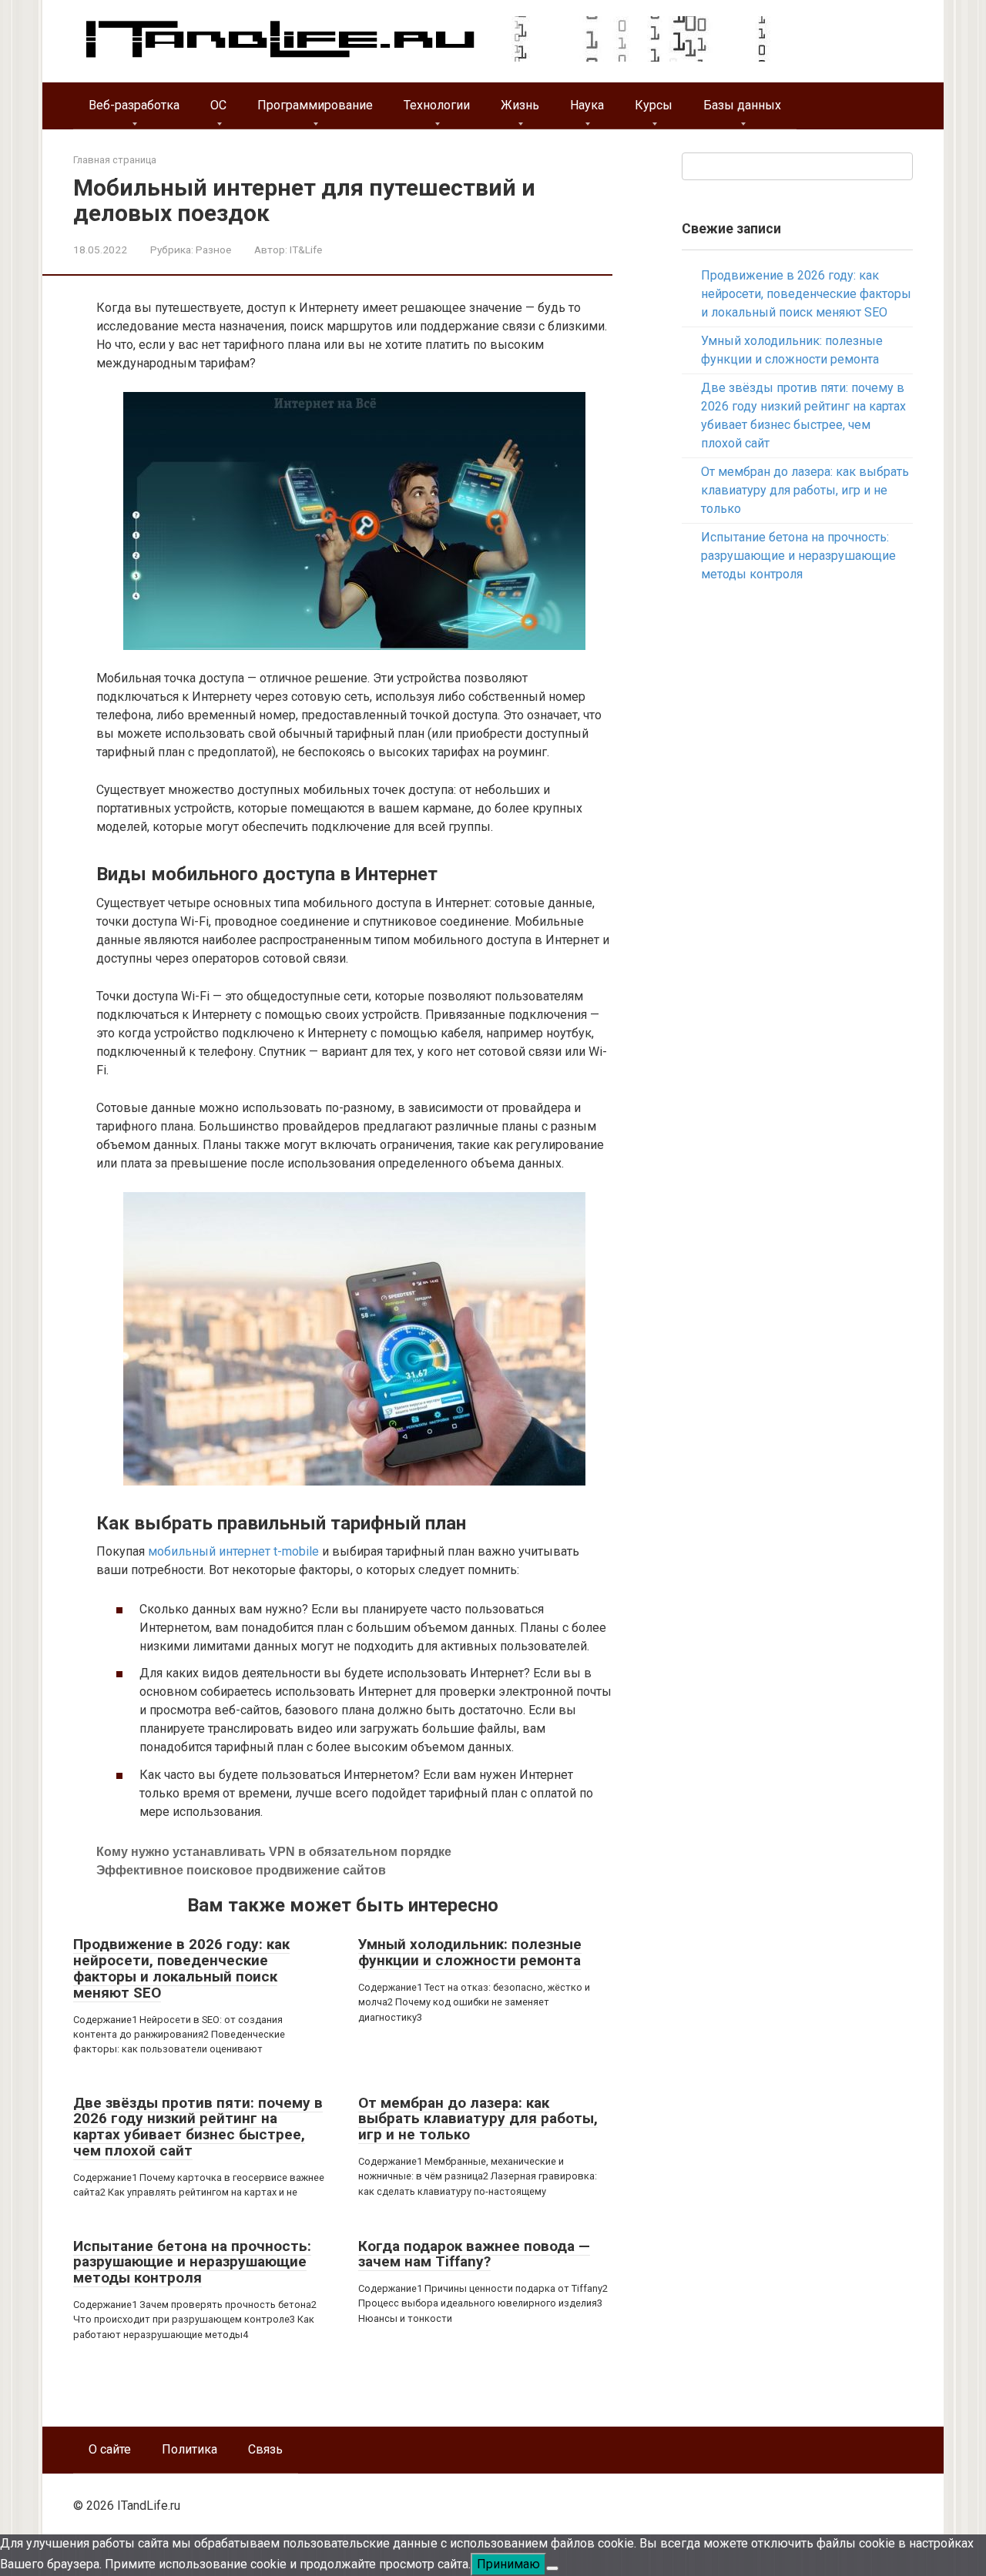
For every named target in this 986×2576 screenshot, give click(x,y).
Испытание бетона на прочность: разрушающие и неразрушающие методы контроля (192, 2262)
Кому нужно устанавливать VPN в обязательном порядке (274, 1852)
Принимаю (508, 2564)
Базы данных (742, 105)
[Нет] (552, 2568)
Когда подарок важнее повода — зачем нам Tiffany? (474, 2254)
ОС (218, 105)
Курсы (654, 105)
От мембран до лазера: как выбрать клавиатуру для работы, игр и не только (478, 2119)
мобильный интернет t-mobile (233, 1551)
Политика (189, 2449)
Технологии (437, 105)
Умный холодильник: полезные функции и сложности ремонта (470, 1952)
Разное (213, 250)
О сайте (110, 2449)
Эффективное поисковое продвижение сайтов (241, 1870)
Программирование (315, 105)
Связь (265, 2449)
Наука (587, 105)
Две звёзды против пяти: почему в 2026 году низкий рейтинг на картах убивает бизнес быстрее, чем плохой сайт (198, 2127)
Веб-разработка (134, 105)
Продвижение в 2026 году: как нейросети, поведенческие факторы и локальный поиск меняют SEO (181, 1968)
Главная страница (115, 160)
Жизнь (520, 105)
